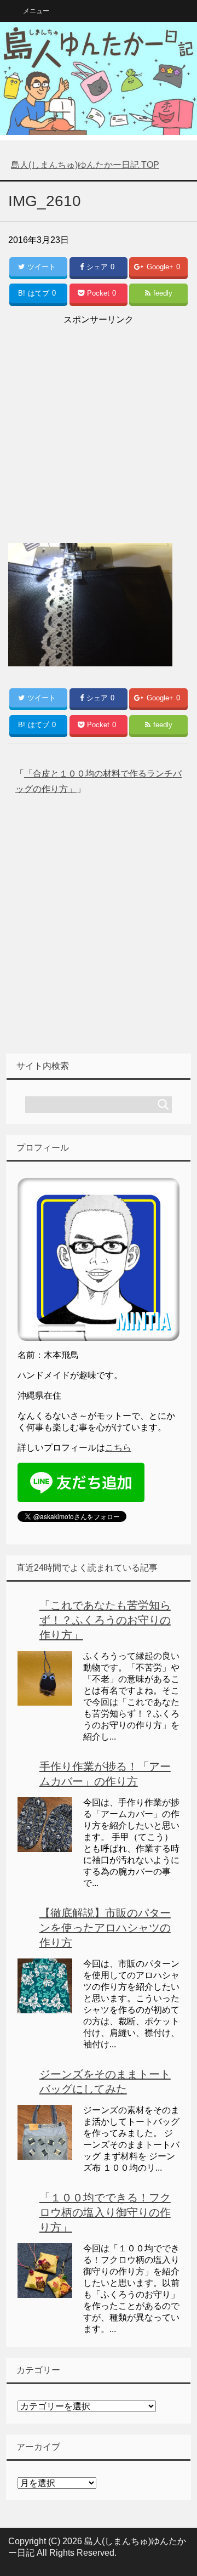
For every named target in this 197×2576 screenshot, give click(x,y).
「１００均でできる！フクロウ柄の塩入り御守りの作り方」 (105, 2212)
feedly (163, 293)
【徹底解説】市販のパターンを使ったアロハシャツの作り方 (105, 1928)
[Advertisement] (99, 427)
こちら (118, 1448)
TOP (85, 165)
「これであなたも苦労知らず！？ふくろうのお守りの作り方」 (105, 1620)
